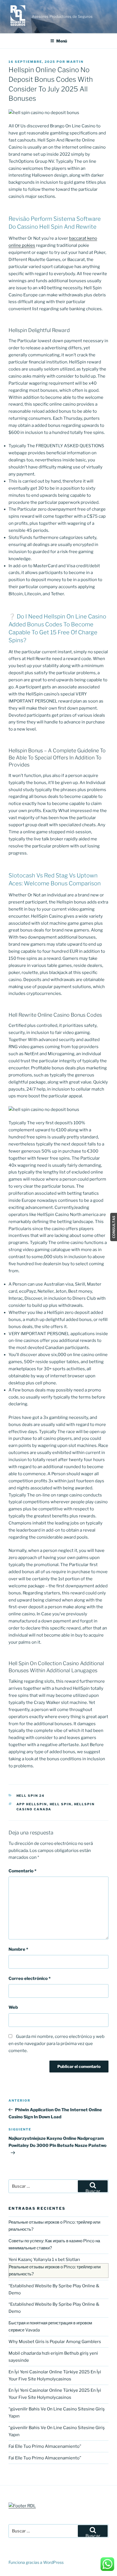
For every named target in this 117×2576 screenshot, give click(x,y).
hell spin (61, 1804)
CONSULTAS (114, 1227)
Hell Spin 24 (31, 1796)
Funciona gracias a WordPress (36, 2562)
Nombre (18, 1949)
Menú (62, 41)
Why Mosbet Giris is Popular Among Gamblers (55, 2342)
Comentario (22, 1871)
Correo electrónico (30, 1978)
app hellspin (32, 1804)
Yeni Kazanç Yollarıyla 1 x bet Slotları (44, 2260)
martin (75, 62)
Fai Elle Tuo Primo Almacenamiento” (45, 2446)
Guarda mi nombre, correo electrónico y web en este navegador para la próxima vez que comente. (57, 2044)
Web (13, 2007)
